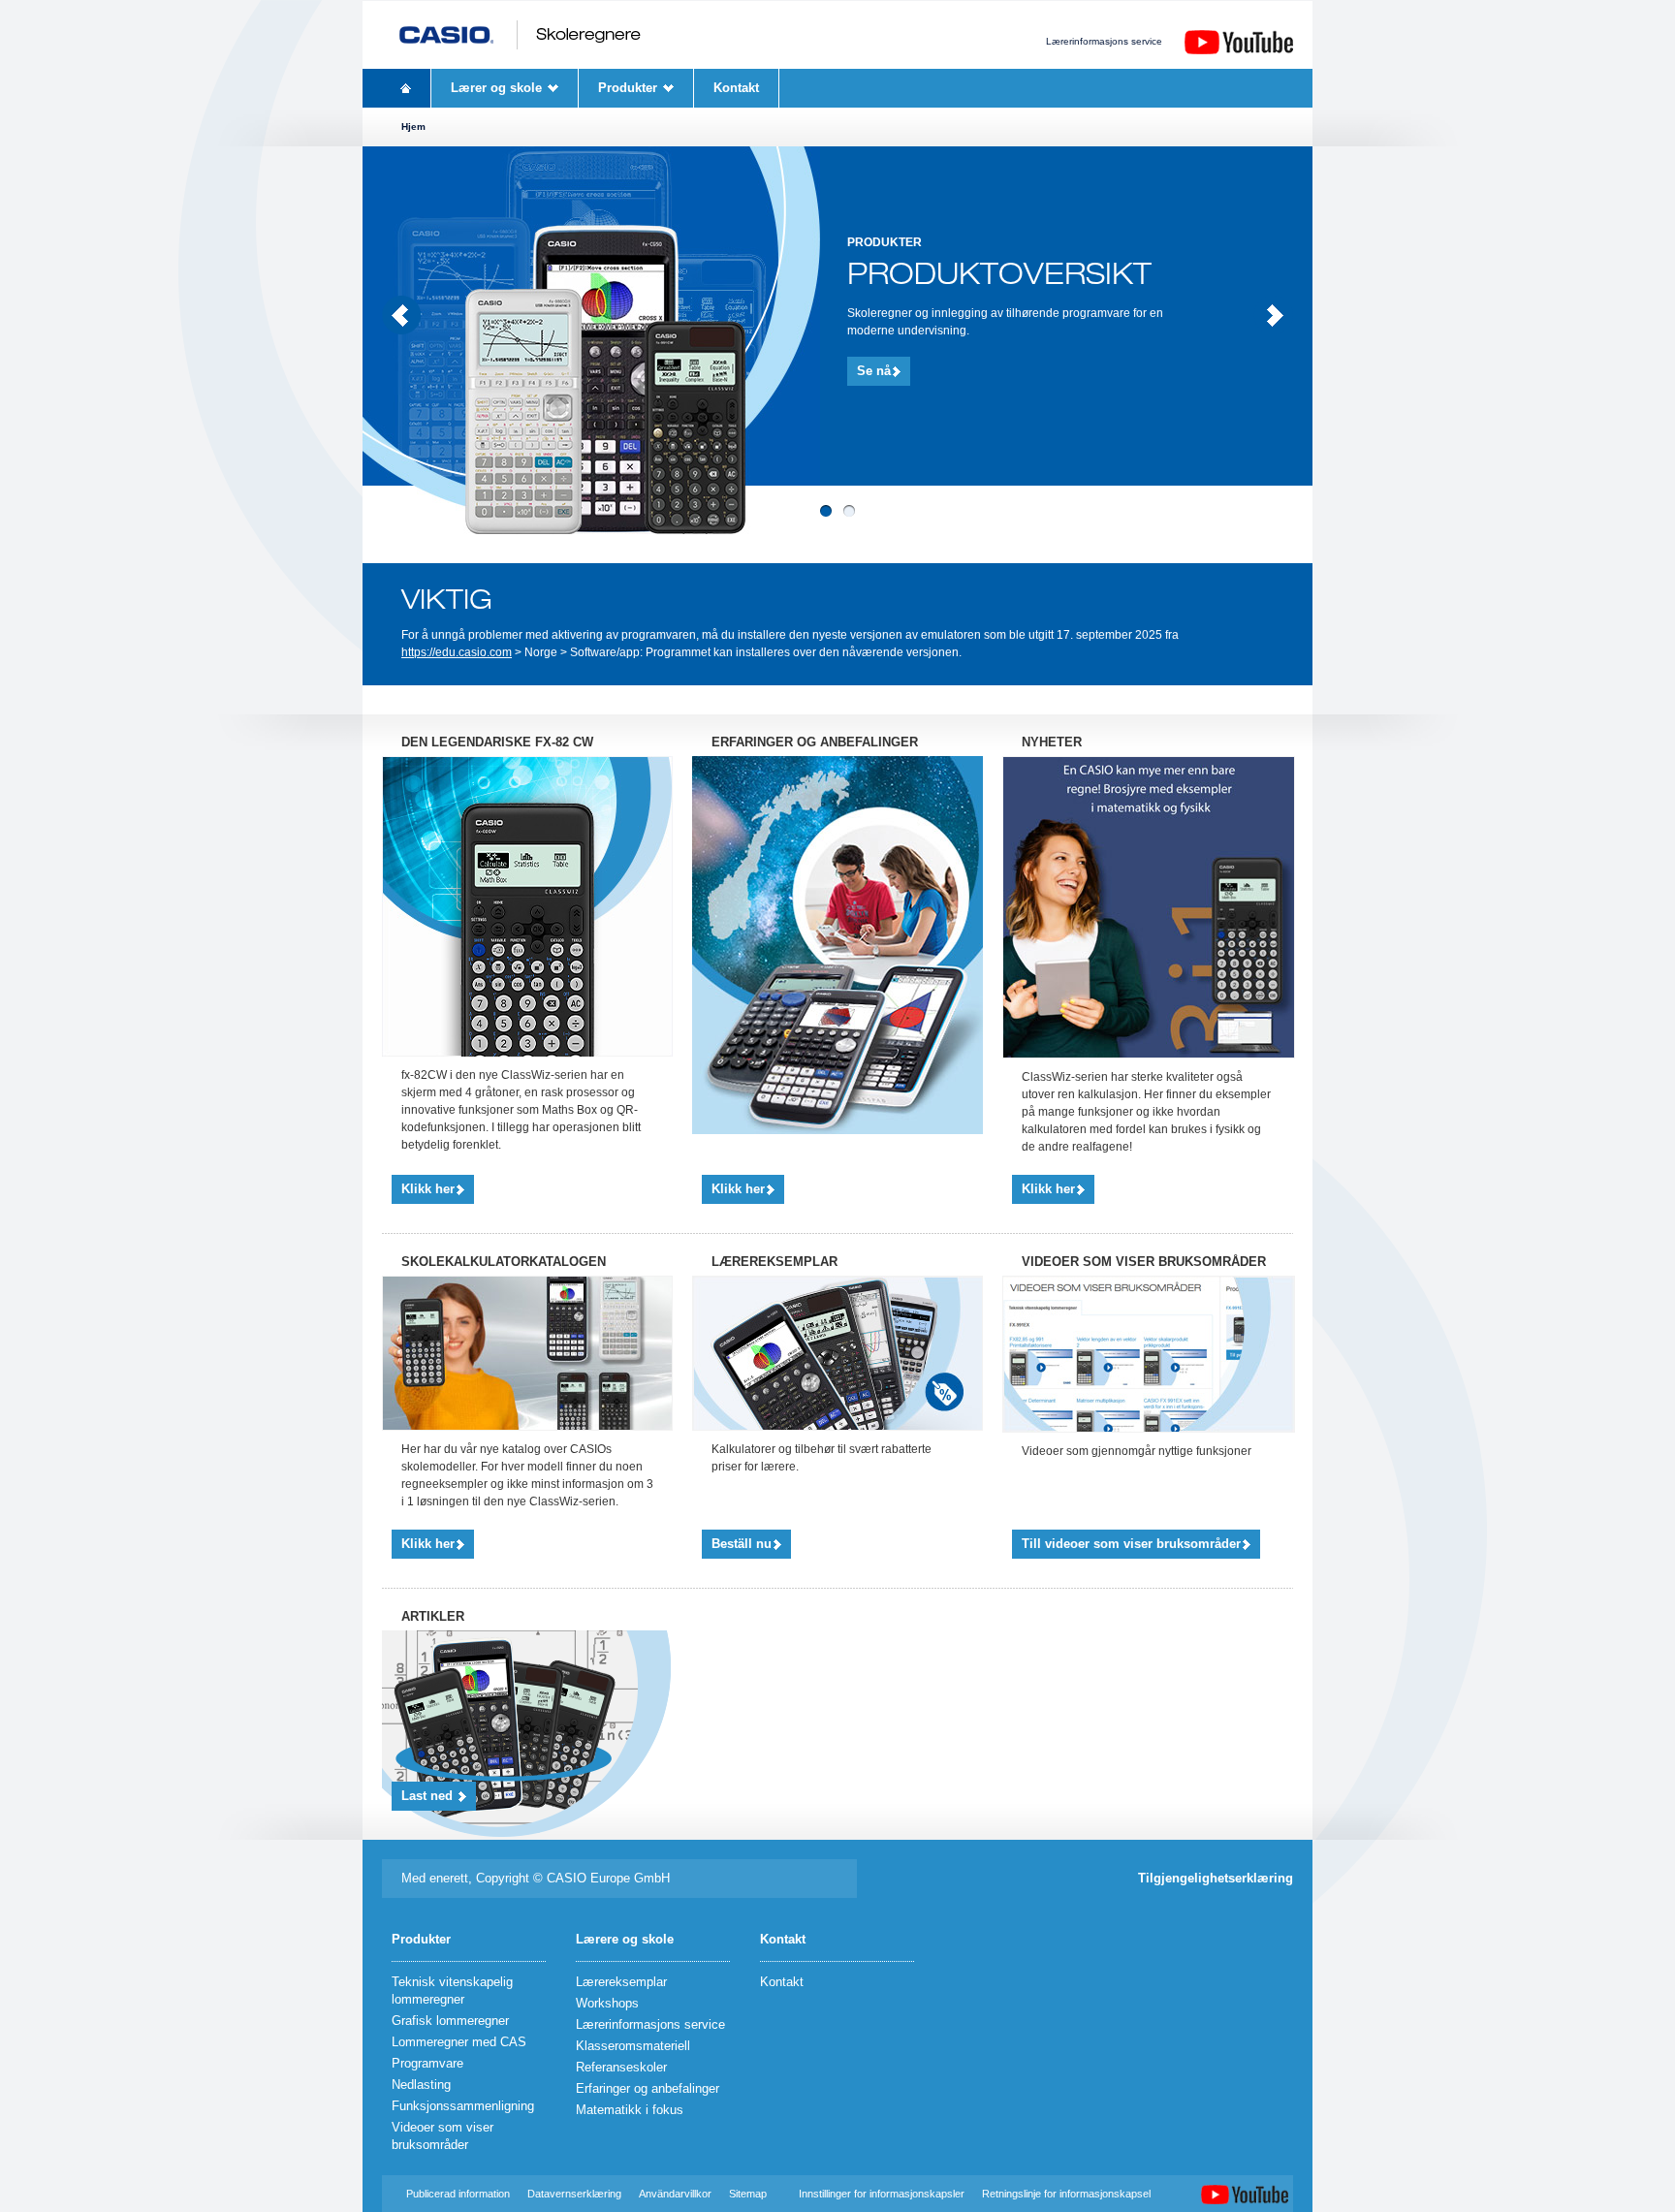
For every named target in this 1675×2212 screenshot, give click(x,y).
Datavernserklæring (574, 2194)
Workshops (607, 2003)
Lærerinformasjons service (1104, 41)
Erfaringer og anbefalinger (648, 2088)
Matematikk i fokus (630, 2110)
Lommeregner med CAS (459, 2042)
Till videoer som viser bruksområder (1131, 1544)
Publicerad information (459, 2194)
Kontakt (736, 88)
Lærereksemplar (621, 1982)
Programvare (427, 2063)
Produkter (628, 88)
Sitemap (748, 2194)
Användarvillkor (675, 2194)
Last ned (429, 1796)
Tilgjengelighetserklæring (1216, 1878)
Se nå (874, 371)
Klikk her (428, 1189)
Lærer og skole (496, 88)
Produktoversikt (999, 274)
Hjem (406, 88)
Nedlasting (421, 2085)
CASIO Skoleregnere (520, 35)
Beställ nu (742, 1544)
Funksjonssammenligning (463, 2106)
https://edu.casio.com (457, 652)
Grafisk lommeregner (450, 2021)
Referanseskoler (621, 2067)
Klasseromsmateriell (633, 2046)
